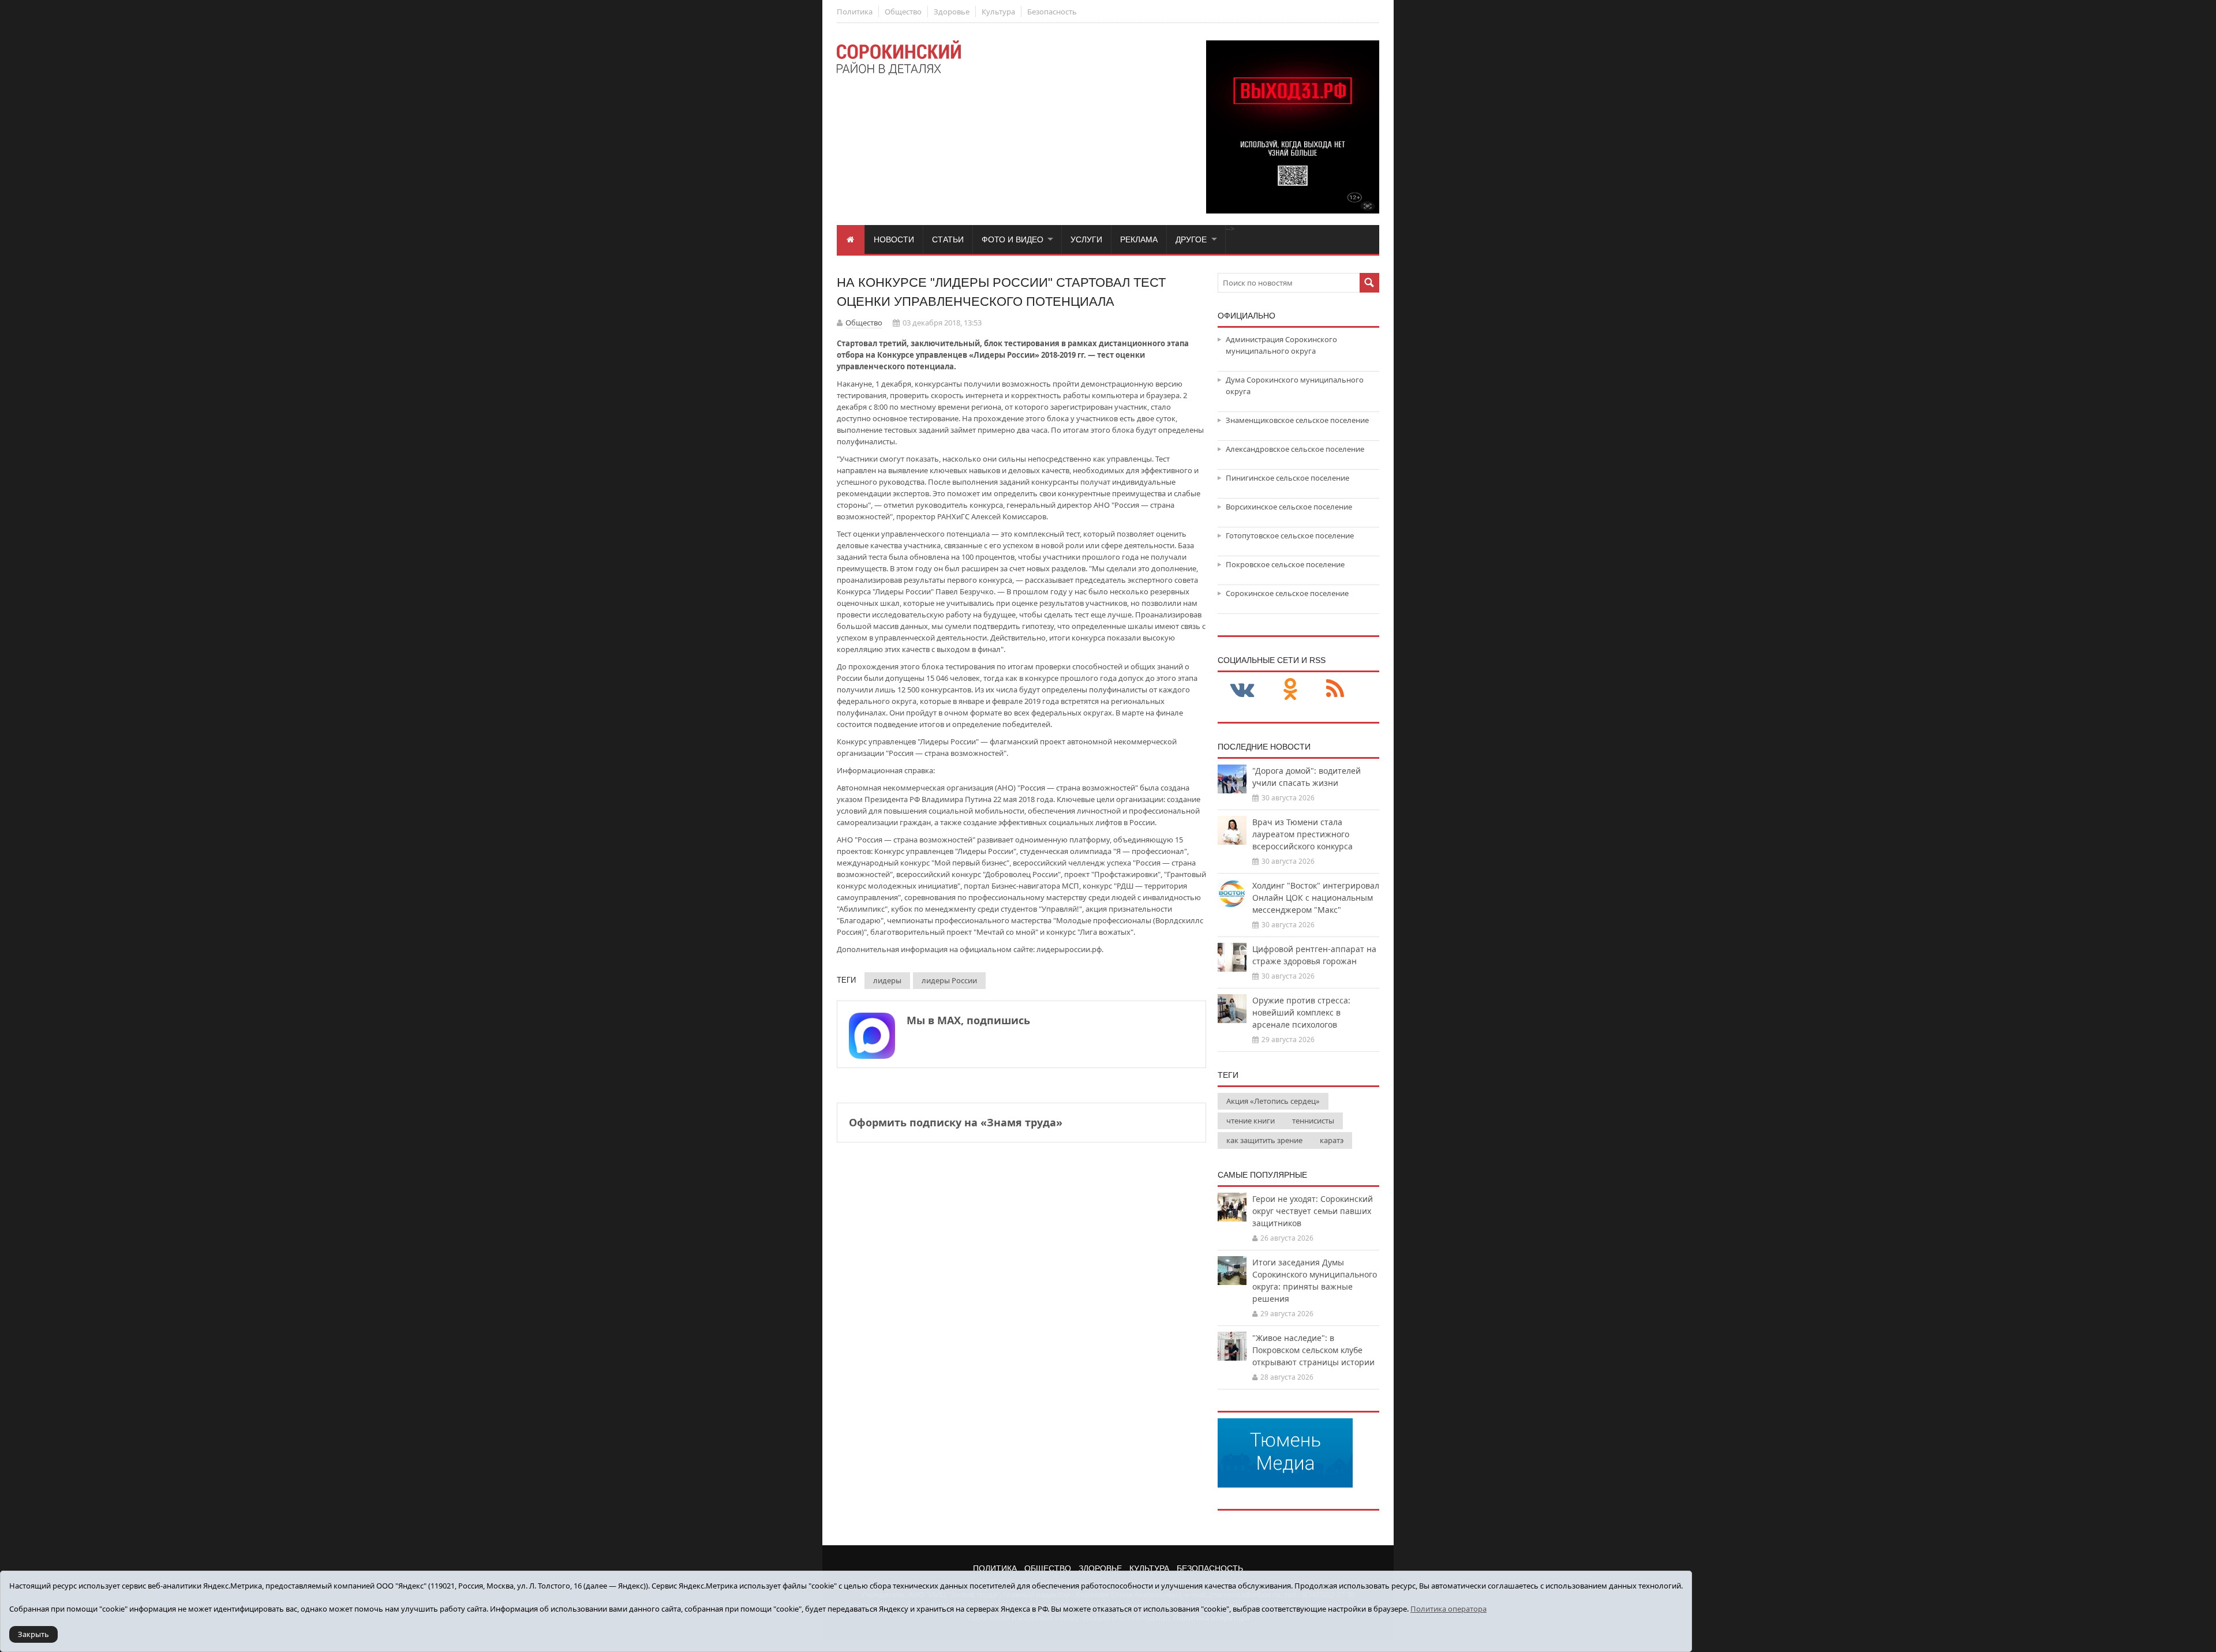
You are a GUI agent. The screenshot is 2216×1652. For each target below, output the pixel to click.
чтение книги (1251, 1121)
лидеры (887, 980)
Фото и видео (1012, 239)
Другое (1191, 239)
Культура (998, 12)
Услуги (1086, 239)
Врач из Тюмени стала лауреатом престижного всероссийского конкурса (1302, 834)
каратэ (1332, 1140)
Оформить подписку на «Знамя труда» (956, 1122)
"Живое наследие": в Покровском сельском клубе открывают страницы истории (1313, 1350)
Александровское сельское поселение (1295, 449)
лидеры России (949, 980)
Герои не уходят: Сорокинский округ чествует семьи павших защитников (1313, 1211)
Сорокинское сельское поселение (1287, 593)
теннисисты (1313, 1121)
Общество (903, 12)
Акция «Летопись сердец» (1273, 1101)
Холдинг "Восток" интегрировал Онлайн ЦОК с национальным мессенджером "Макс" (1316, 898)
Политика (855, 12)
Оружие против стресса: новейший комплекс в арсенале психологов (1301, 1012)
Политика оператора (1448, 1609)
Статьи (948, 239)
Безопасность (1052, 12)
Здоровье (952, 12)
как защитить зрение (1264, 1140)
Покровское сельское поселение (1285, 564)
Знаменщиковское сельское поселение (1297, 420)
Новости (894, 239)
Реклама (1139, 239)
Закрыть (33, 1634)
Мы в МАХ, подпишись (968, 1020)
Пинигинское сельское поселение (1287, 478)
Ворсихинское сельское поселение (1289, 507)
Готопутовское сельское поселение (1290, 535)
